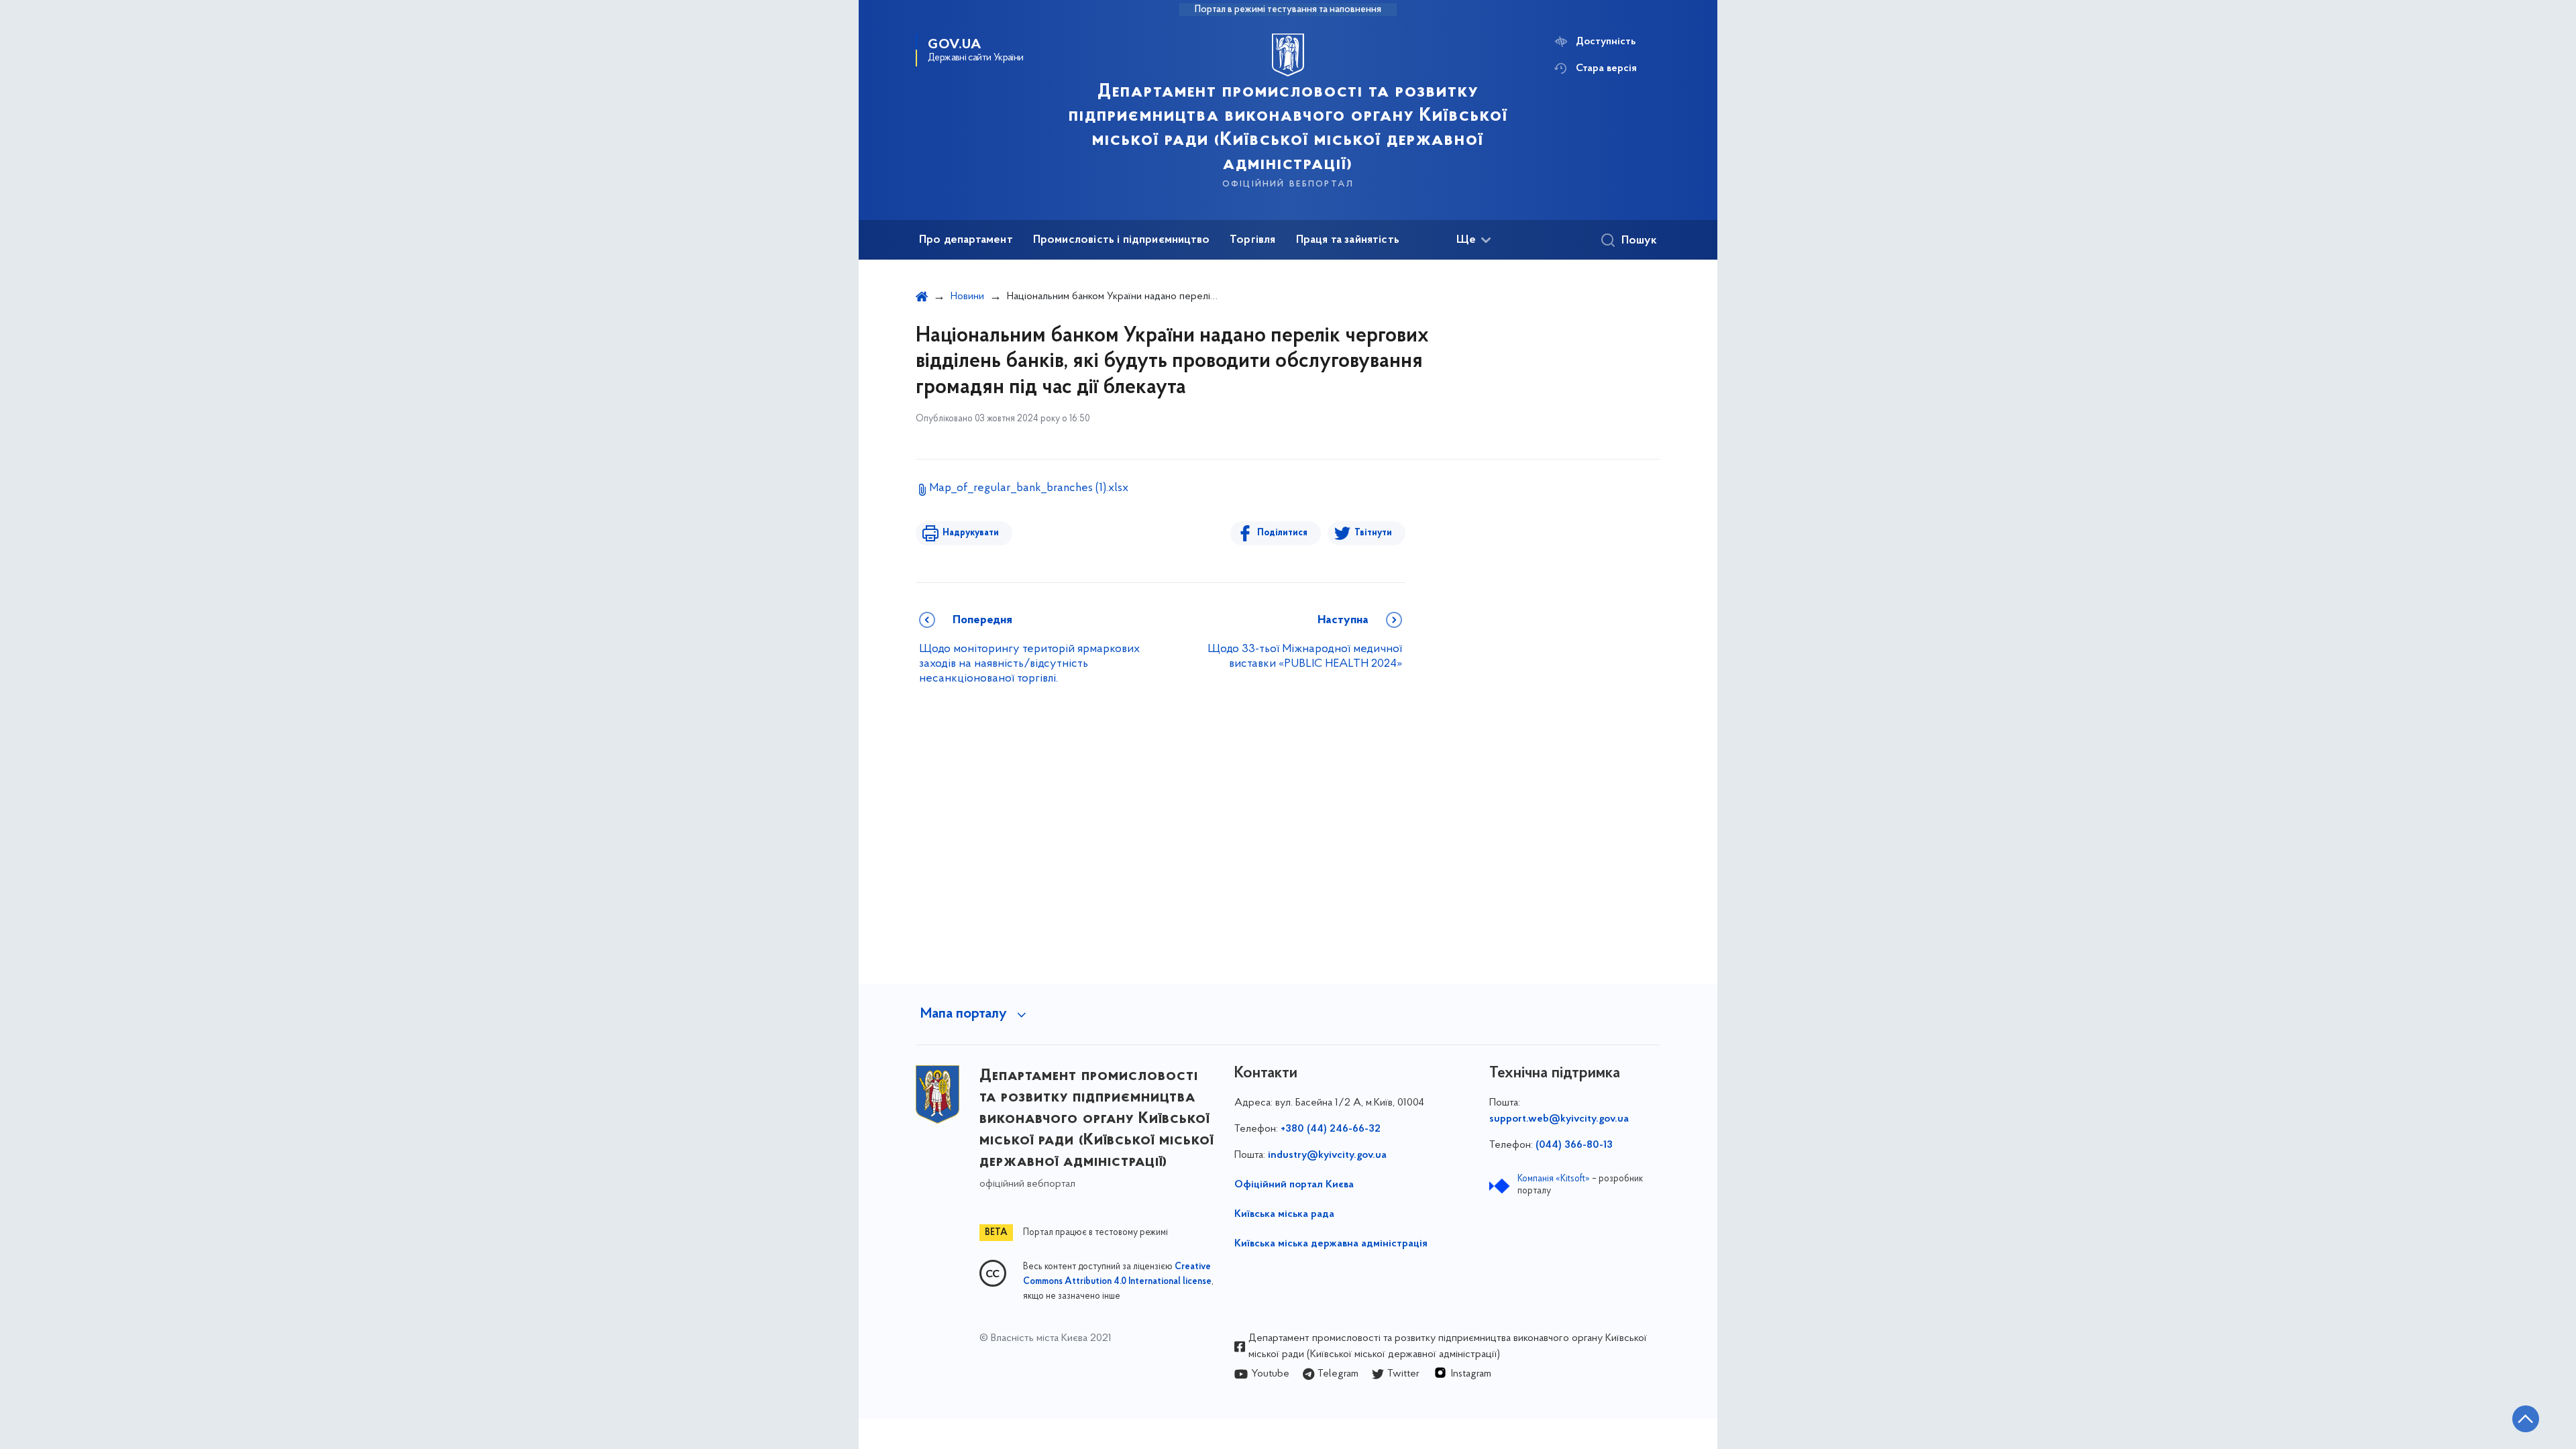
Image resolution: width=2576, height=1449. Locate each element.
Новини (967, 297)
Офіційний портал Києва (1294, 1185)
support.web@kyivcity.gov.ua (1559, 1119)
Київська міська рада (1284, 1214)
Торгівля (1252, 240)
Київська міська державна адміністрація (1331, 1244)
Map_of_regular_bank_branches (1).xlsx (1029, 488)
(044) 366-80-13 (1574, 1145)
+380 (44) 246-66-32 (1331, 1129)
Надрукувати (971, 533)
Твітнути (1373, 533)
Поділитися (1282, 533)
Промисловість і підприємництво (1121, 240)
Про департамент (966, 240)
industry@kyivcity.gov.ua (1327, 1155)
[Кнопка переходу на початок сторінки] (2526, 1419)
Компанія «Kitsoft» (1554, 1179)
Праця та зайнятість (1348, 240)
